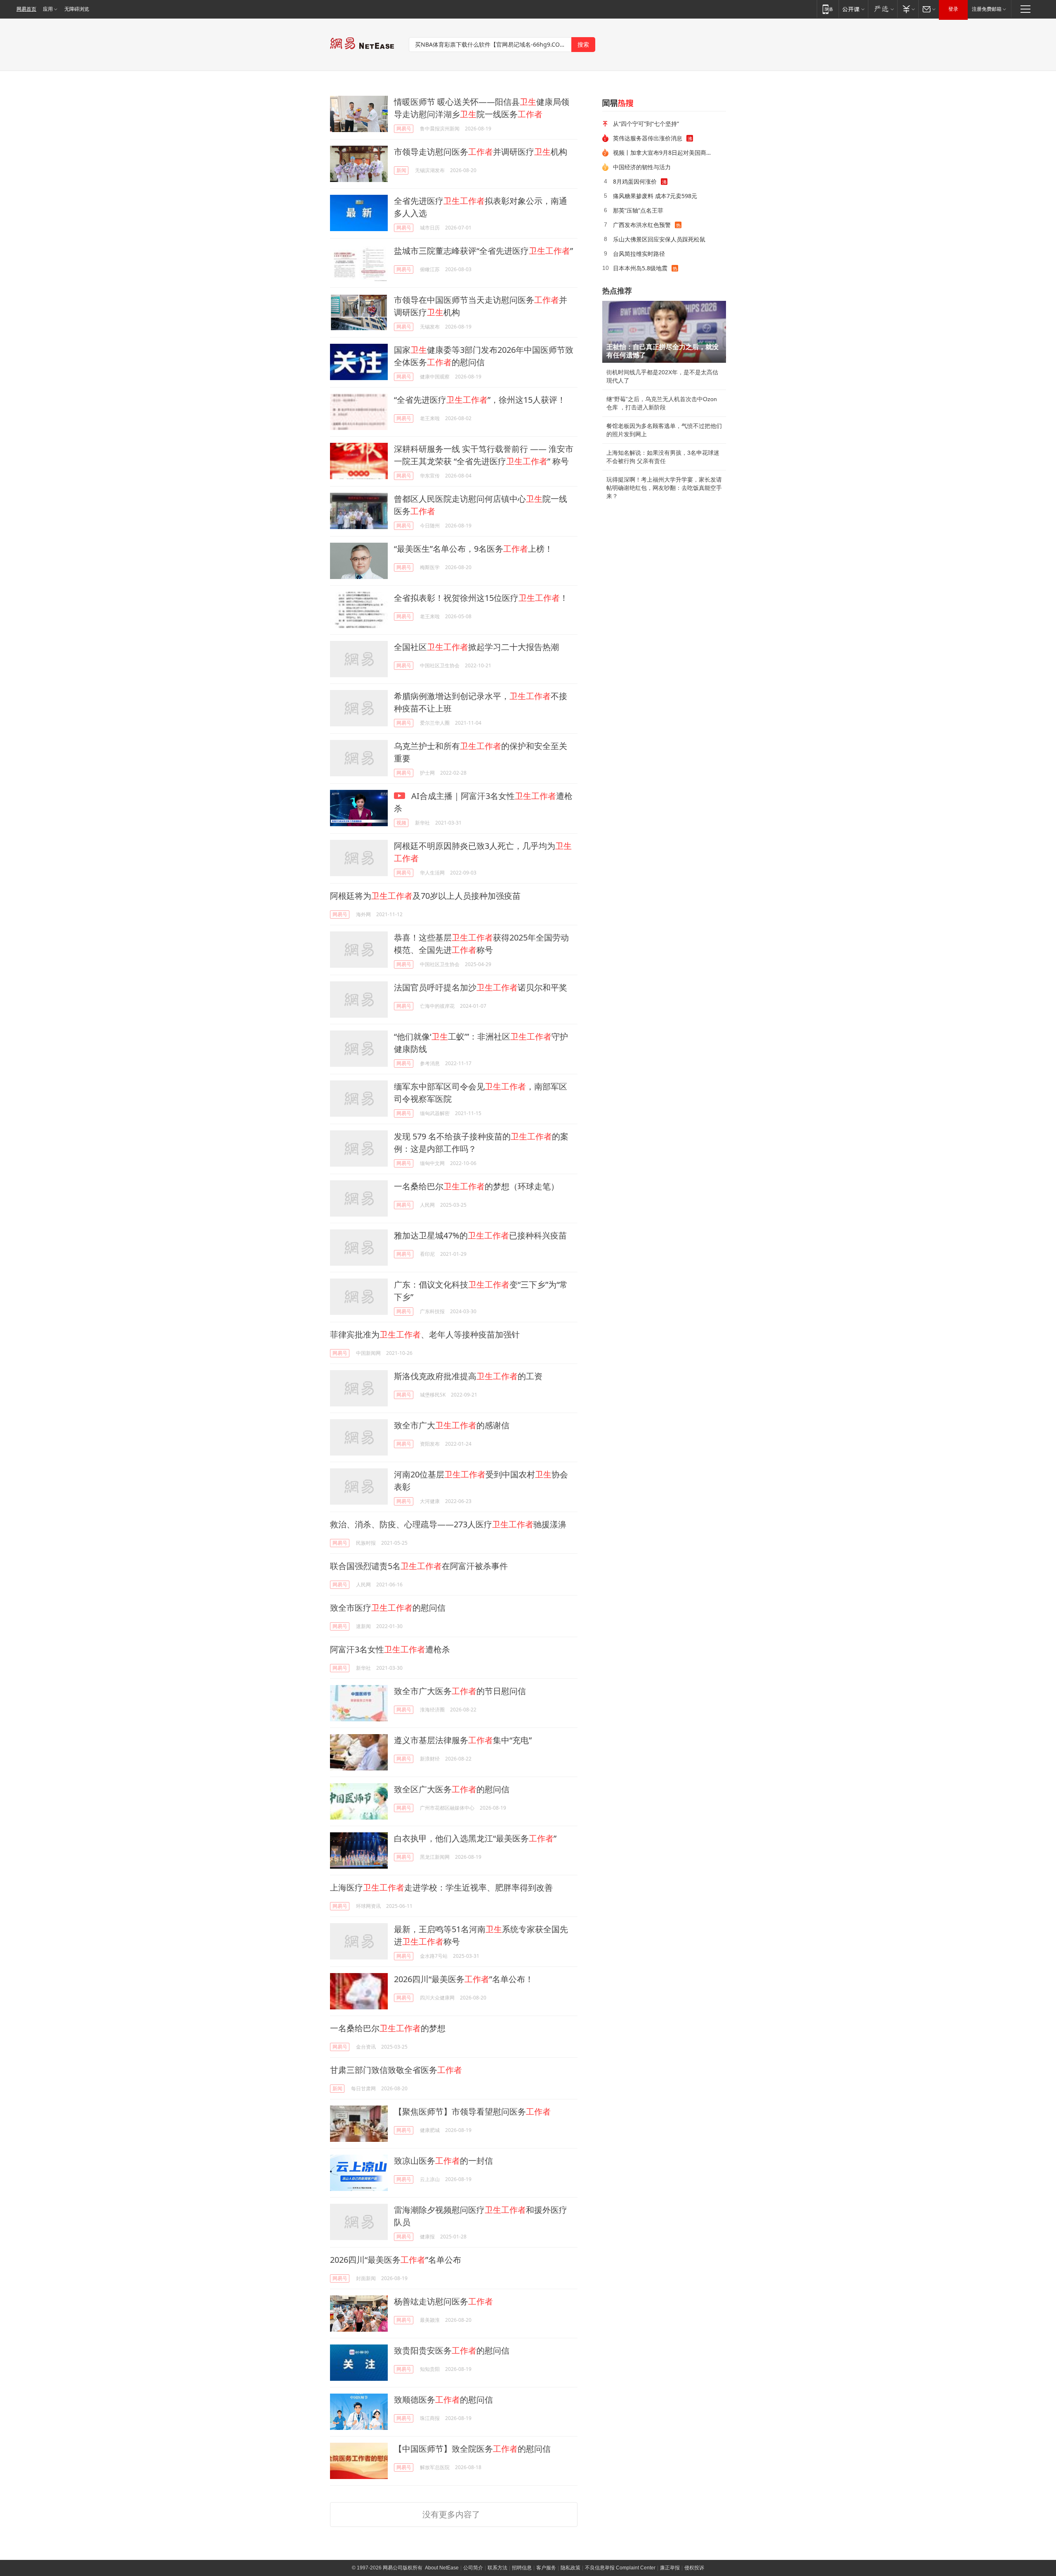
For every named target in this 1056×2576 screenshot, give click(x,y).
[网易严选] (883, 9)
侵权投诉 (694, 2568)
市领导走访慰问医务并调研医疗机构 (481, 152)
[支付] (908, 9)
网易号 (404, 129)
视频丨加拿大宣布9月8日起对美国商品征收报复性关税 (667, 152)
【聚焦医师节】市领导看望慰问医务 (472, 2112)
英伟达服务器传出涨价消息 (648, 138)
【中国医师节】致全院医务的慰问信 (472, 2449)
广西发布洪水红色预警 (642, 225)
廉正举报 (670, 2568)
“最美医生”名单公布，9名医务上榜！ (473, 549)
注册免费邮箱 (987, 9)
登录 (953, 9)
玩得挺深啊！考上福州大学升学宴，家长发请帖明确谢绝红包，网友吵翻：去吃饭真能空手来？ (664, 488)
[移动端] (828, 9)
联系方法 (497, 2568)
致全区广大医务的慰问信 (452, 1789)
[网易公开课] (853, 9)
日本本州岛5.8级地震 (640, 268)
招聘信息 (522, 2568)
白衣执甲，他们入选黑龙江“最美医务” (475, 1838)
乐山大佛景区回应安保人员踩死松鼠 (659, 239)
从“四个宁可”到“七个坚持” (646, 124)
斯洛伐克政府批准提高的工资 (468, 1376)
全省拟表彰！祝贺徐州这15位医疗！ (481, 598)
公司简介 (473, 2568)
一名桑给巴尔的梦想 (388, 2028)
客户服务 (546, 2568)
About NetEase (442, 2568)
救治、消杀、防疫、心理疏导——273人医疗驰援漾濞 (448, 1524)
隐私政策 (570, 2568)
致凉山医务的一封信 (443, 2161)
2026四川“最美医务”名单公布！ (464, 1979)
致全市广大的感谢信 (452, 1425)
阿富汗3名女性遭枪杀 (390, 1649)
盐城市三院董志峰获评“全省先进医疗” (483, 251)
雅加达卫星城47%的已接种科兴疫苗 (480, 1235)
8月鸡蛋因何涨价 (635, 181)
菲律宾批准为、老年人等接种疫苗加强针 (425, 1334)
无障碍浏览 (77, 9)
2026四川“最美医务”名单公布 (396, 2260)
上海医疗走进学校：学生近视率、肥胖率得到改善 (441, 1887)
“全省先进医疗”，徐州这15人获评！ (480, 400)
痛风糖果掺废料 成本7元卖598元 (655, 196)
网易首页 (26, 9)
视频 (401, 823)
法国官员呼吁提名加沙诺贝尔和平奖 (481, 987)
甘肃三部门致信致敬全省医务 (396, 2070)
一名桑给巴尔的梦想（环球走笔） (476, 1186)
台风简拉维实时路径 (639, 254)
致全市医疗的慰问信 (388, 1608)
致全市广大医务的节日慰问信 (460, 1691)
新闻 (401, 170)
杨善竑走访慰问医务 (443, 2301)
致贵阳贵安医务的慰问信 (452, 2350)
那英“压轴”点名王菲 (638, 210)
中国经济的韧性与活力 (642, 167)
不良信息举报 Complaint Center (620, 2568)
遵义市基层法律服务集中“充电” (463, 1740)
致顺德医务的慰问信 (443, 2400)
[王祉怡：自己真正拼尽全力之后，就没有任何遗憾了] (664, 332)
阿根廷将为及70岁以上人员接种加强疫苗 (425, 896)
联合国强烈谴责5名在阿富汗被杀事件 (419, 1566)
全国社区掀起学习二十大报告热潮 (476, 647)
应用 (48, 9)
